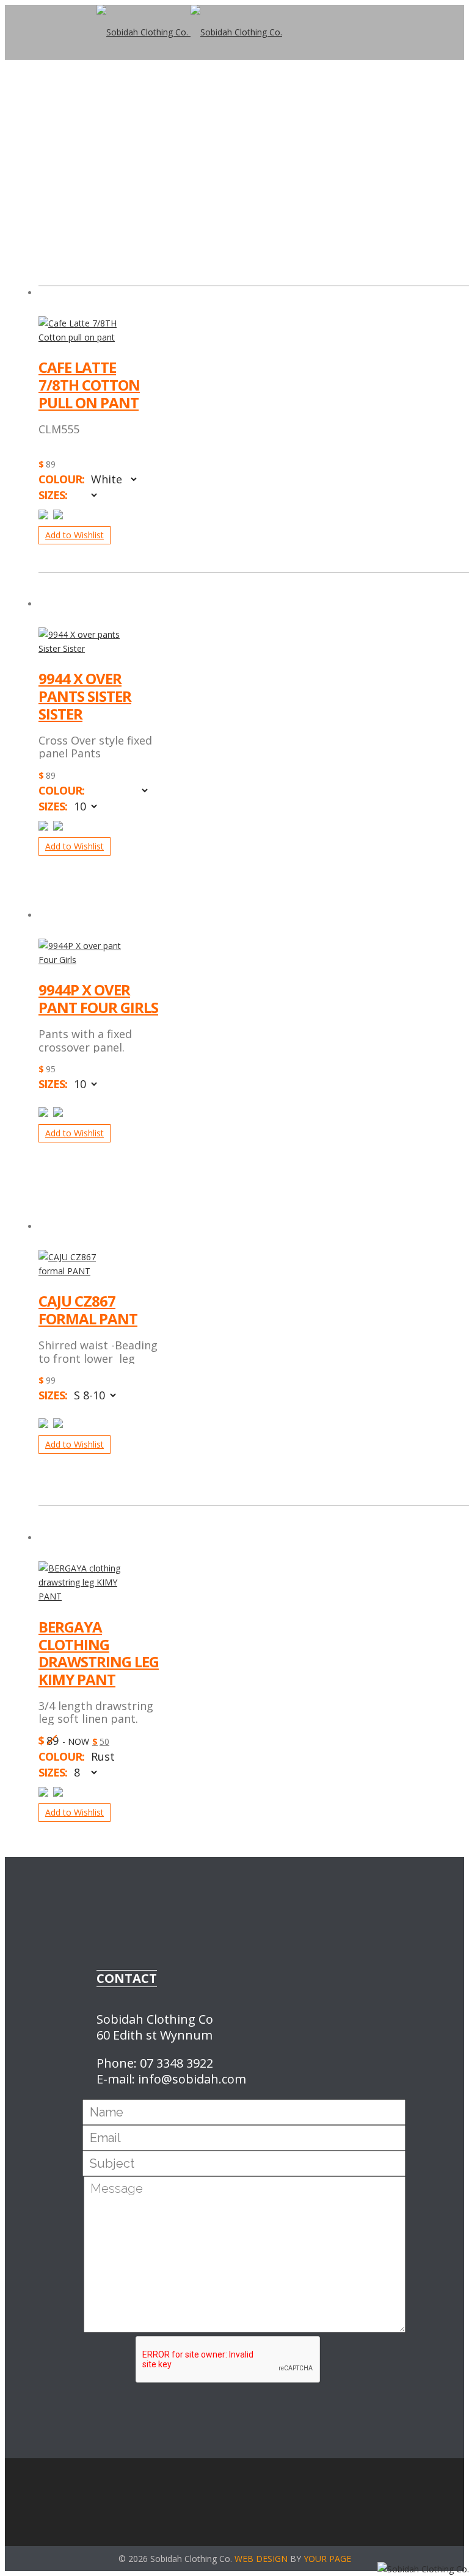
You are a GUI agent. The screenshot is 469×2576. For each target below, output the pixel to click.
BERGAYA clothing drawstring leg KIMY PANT (99, 1654)
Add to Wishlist (75, 535)
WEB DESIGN (261, 2559)
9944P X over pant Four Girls (98, 999)
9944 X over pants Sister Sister (85, 696)
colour (60, 479)
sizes (52, 495)
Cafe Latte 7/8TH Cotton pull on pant (89, 385)
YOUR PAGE (327, 2559)
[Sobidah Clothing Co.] (189, 32)
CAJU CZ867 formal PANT (88, 1310)
